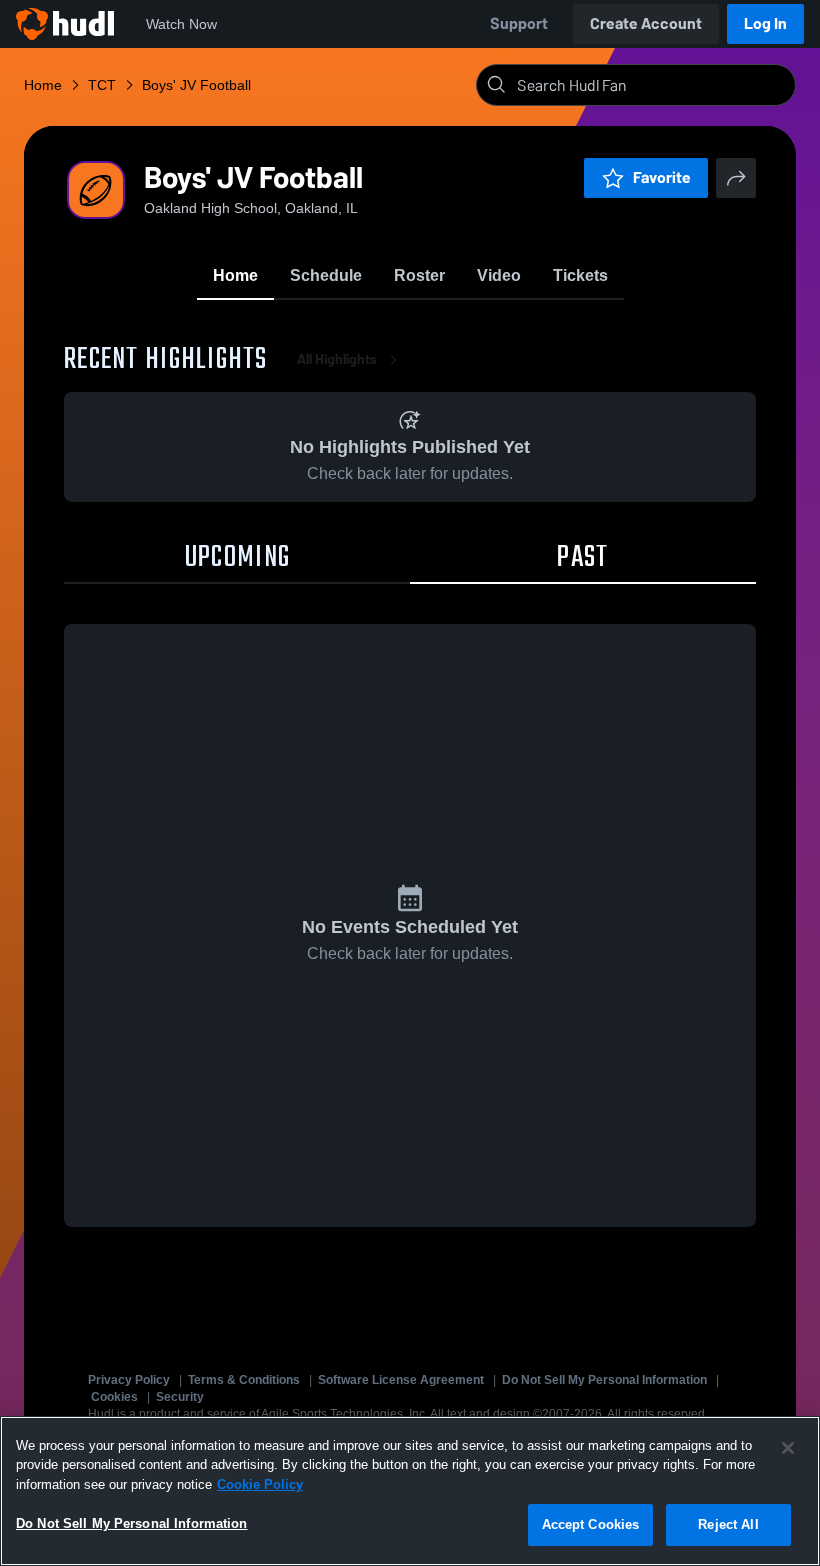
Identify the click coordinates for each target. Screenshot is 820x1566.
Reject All (728, 1524)
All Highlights (337, 359)
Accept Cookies (591, 1524)
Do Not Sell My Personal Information (604, 1380)
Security (180, 1397)
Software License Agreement (401, 1380)
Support (519, 23)
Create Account (646, 23)
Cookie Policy (260, 1484)
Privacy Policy (129, 1380)
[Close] (788, 1448)
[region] (410, 1491)
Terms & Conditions (244, 1380)
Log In (765, 23)
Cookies (114, 1397)
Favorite (662, 177)
